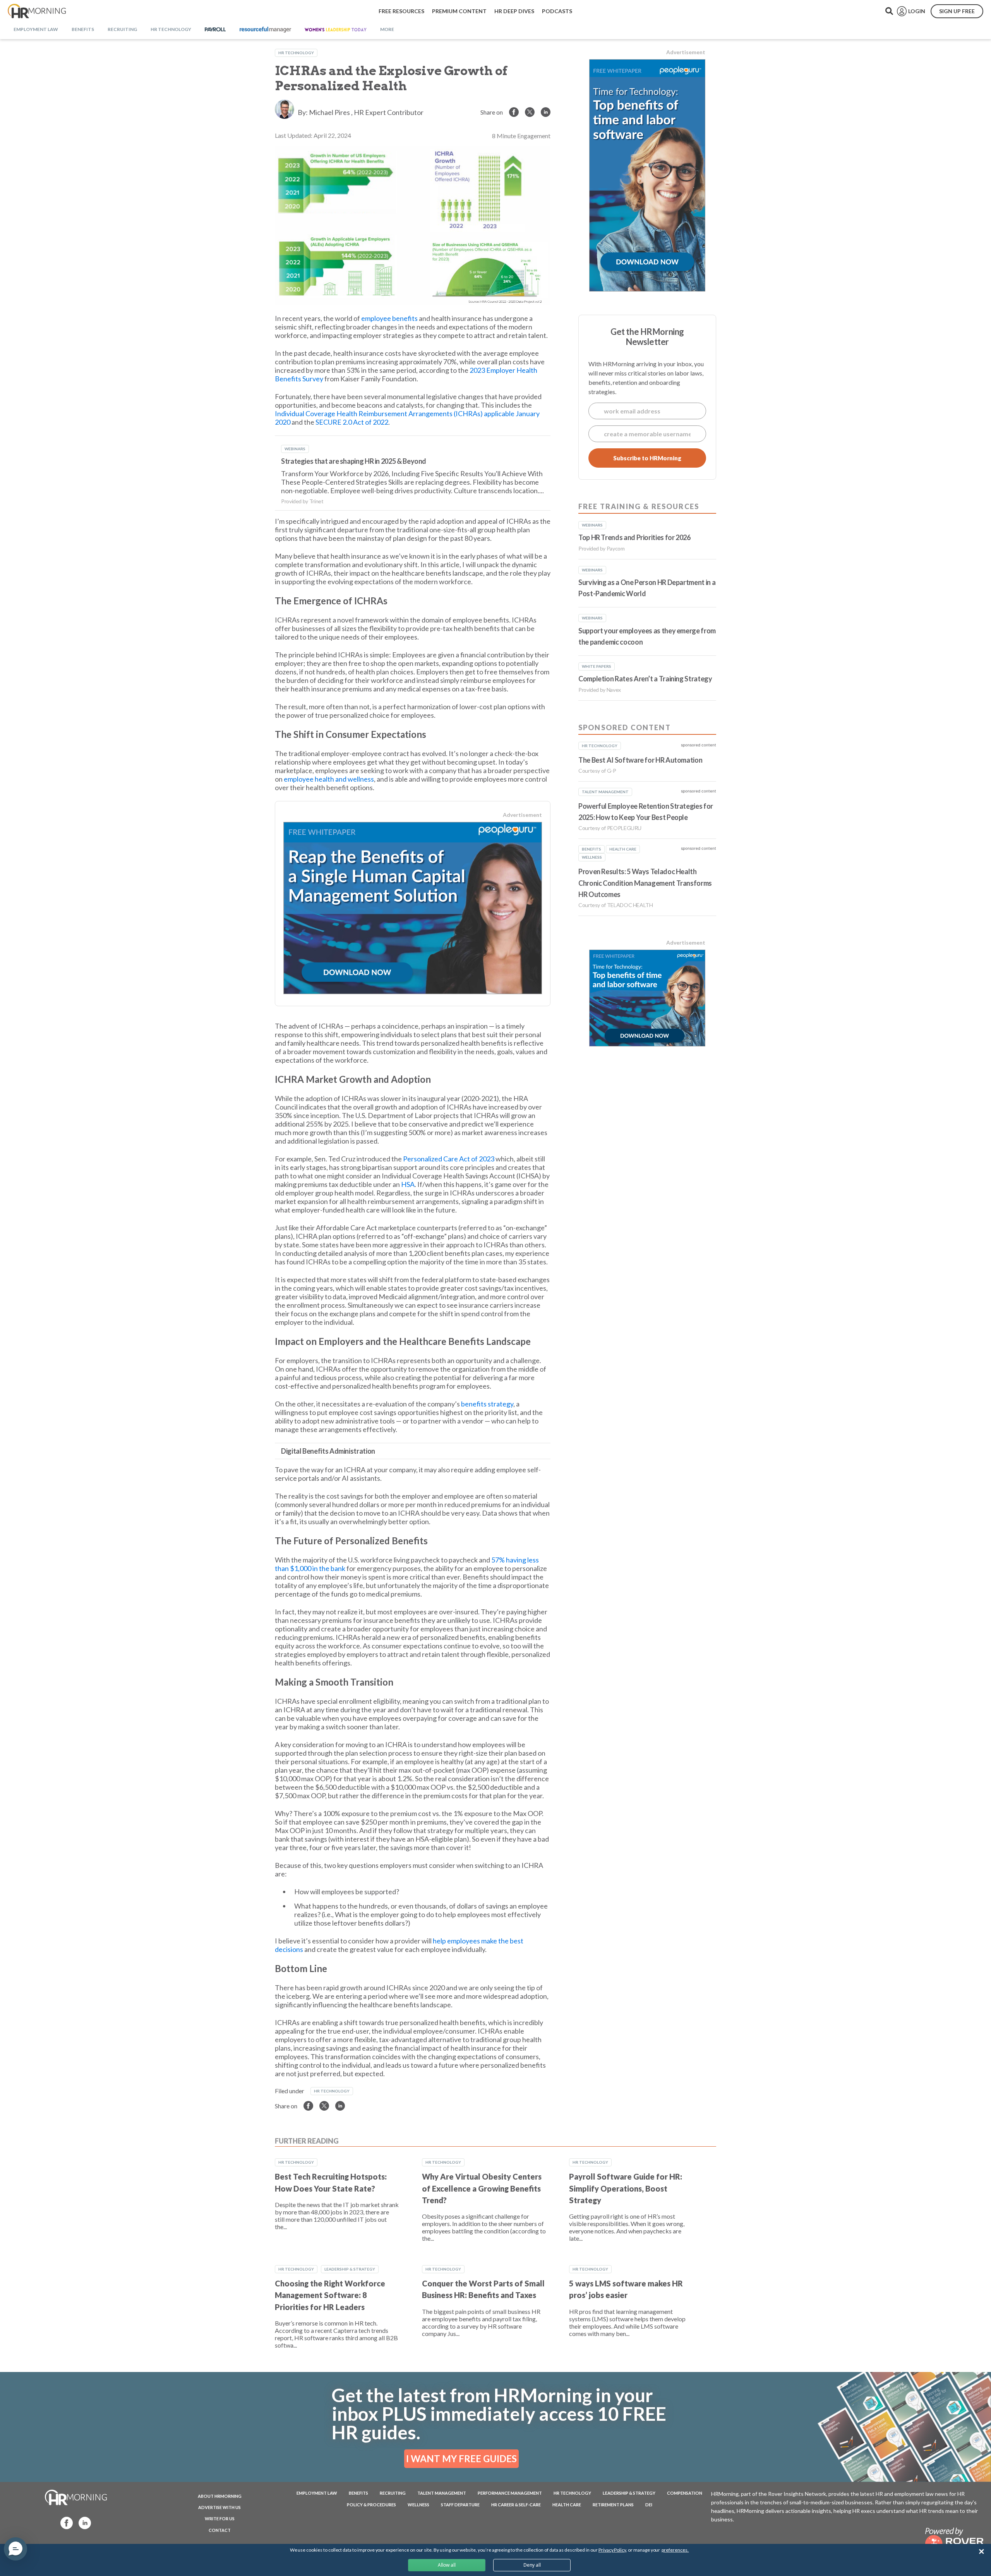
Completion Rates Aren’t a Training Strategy (645, 679)
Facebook (64, 2522)
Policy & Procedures (371, 2505)
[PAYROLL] (215, 30)
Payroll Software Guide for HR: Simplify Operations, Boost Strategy (626, 2188)
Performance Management (510, 2493)
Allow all (447, 2565)
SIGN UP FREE (957, 11)
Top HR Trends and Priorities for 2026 (634, 537)
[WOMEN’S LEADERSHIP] (336, 30)
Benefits (358, 2493)
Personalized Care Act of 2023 (449, 1159)
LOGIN (917, 11)
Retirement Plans (613, 2505)
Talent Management (442, 2493)
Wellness (418, 2505)
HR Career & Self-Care (516, 2505)
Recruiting (393, 2493)
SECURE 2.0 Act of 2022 (352, 422)
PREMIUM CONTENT (459, 11)
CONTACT (220, 2530)
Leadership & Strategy (350, 2269)
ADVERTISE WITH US (219, 2507)
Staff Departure (460, 2505)
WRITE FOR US (220, 2519)
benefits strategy (487, 1404)
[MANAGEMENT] (265, 30)
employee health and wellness (329, 779)
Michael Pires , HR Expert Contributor (366, 112)
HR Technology (296, 53)
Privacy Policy (612, 2550)
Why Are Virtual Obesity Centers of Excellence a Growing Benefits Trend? (482, 2188)
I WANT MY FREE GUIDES (461, 2459)
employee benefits (389, 318)
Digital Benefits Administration (328, 1451)
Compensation (685, 2493)
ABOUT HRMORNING (220, 2496)
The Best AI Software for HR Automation (640, 760)
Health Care (567, 2505)
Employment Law (317, 2493)
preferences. (675, 2550)
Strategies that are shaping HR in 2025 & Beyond (354, 461)
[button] (15, 2549)
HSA (408, 1184)
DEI (649, 2505)
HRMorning (37, 11)
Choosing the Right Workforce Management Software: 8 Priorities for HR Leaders (330, 2295)
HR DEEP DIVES (514, 11)
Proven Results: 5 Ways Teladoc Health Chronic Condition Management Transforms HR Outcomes (645, 883)
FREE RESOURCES (401, 11)
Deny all (532, 2565)
